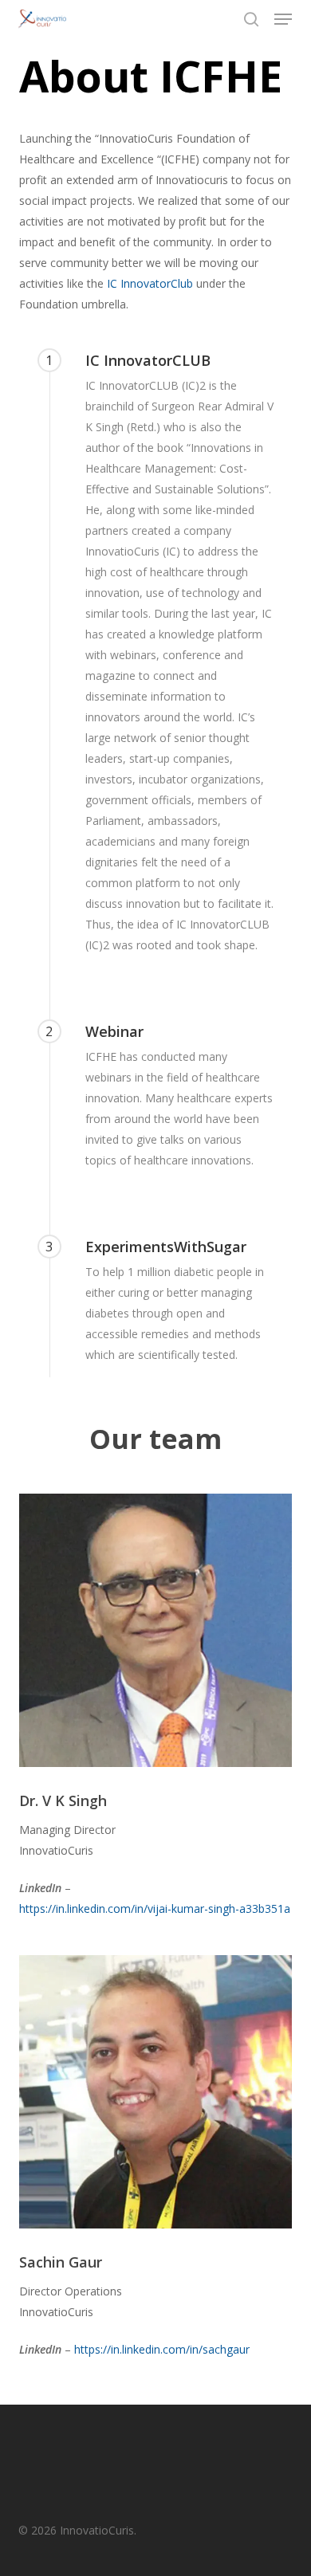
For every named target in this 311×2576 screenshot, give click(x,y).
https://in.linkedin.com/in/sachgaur (162, 2349)
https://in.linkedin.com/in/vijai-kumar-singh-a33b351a (155, 1908)
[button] (283, 19)
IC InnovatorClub (150, 283)
